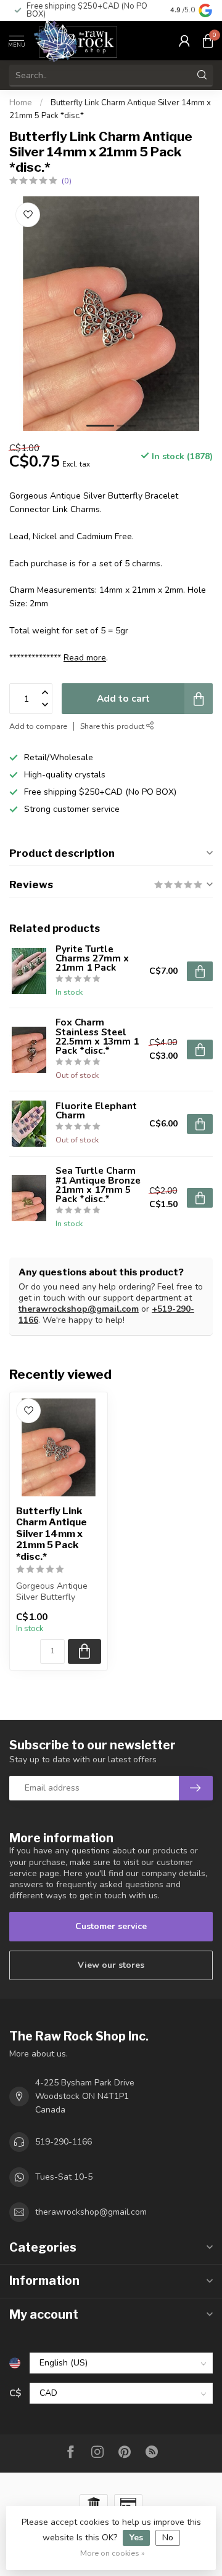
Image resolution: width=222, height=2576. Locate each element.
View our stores (111, 1965)
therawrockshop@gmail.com (79, 1309)
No (168, 2538)
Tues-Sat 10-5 (64, 2177)
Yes (136, 2538)
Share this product (113, 726)
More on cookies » (113, 2553)
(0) (67, 181)
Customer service (111, 1926)
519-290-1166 (64, 2142)
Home (21, 103)
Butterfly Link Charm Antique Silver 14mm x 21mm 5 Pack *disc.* (51, 1534)
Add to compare (38, 726)
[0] (208, 41)
